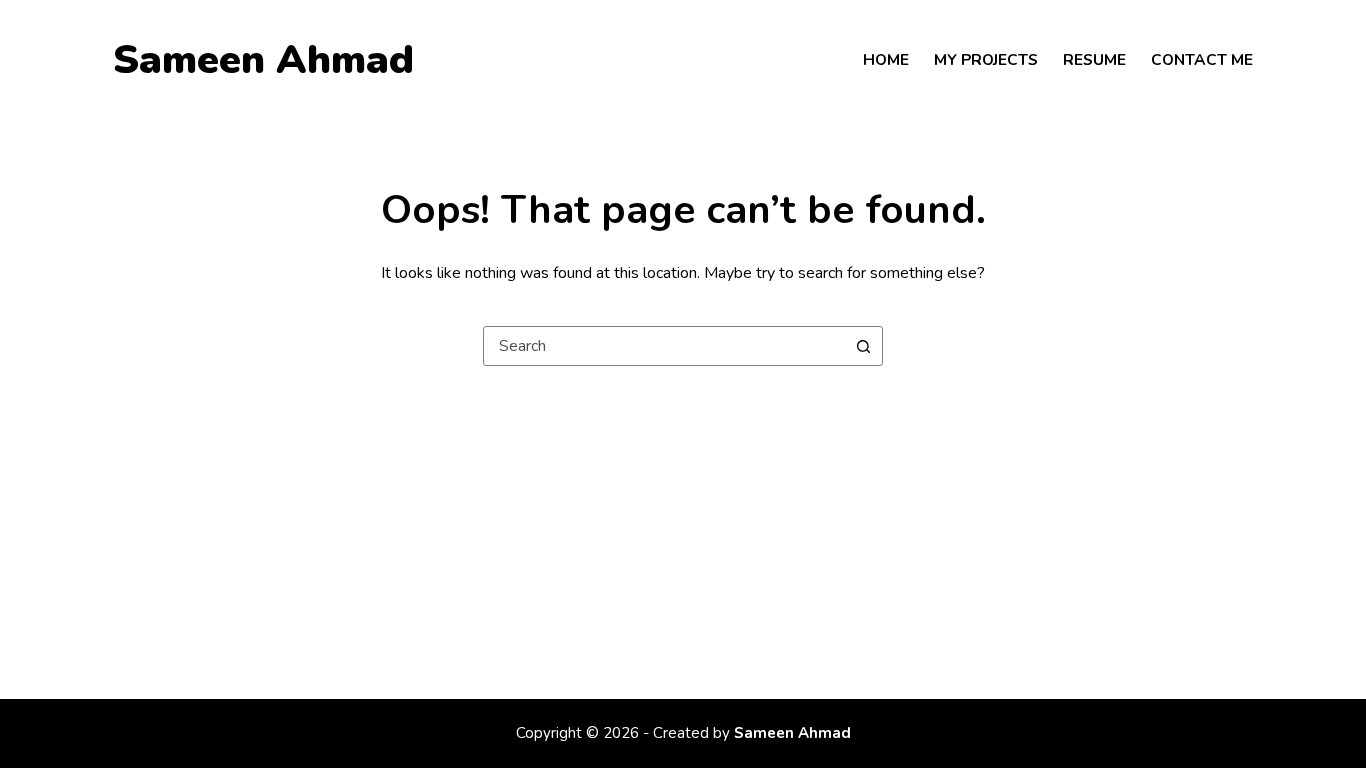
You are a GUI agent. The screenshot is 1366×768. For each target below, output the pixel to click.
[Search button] (863, 346)
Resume (1094, 59)
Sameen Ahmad (263, 60)
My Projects (986, 59)
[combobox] (664, 346)
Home (886, 59)
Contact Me (1202, 59)
